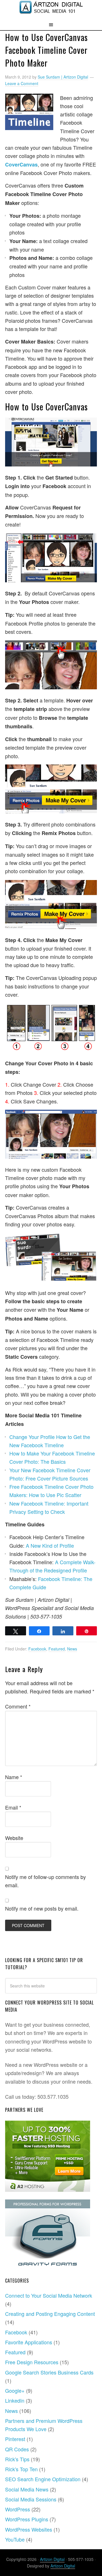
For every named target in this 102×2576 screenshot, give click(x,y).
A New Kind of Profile (50, 1545)
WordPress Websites (29, 2529)
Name (14, 1777)
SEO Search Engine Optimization (43, 2479)
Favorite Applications (29, 2342)
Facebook (37, 1649)
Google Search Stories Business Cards (49, 2372)
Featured (57, 1649)
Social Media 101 (51, 10)
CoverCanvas (21, 165)
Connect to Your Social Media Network (49, 2295)
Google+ (15, 2390)
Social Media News (27, 2489)
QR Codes (17, 2449)
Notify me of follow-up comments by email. (45, 1881)
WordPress (18, 2509)
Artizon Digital (52, 2559)
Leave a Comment (22, 83)
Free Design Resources (32, 2362)
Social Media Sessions (31, 2499)
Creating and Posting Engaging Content (50, 2314)
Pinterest (15, 2439)
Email (13, 1807)
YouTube (15, 2539)
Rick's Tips (17, 2459)
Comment (18, 1706)
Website (14, 1838)
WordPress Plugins (27, 2519)
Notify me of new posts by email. (42, 1908)
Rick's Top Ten (21, 2469)
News (72, 1649)
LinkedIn (15, 2400)
